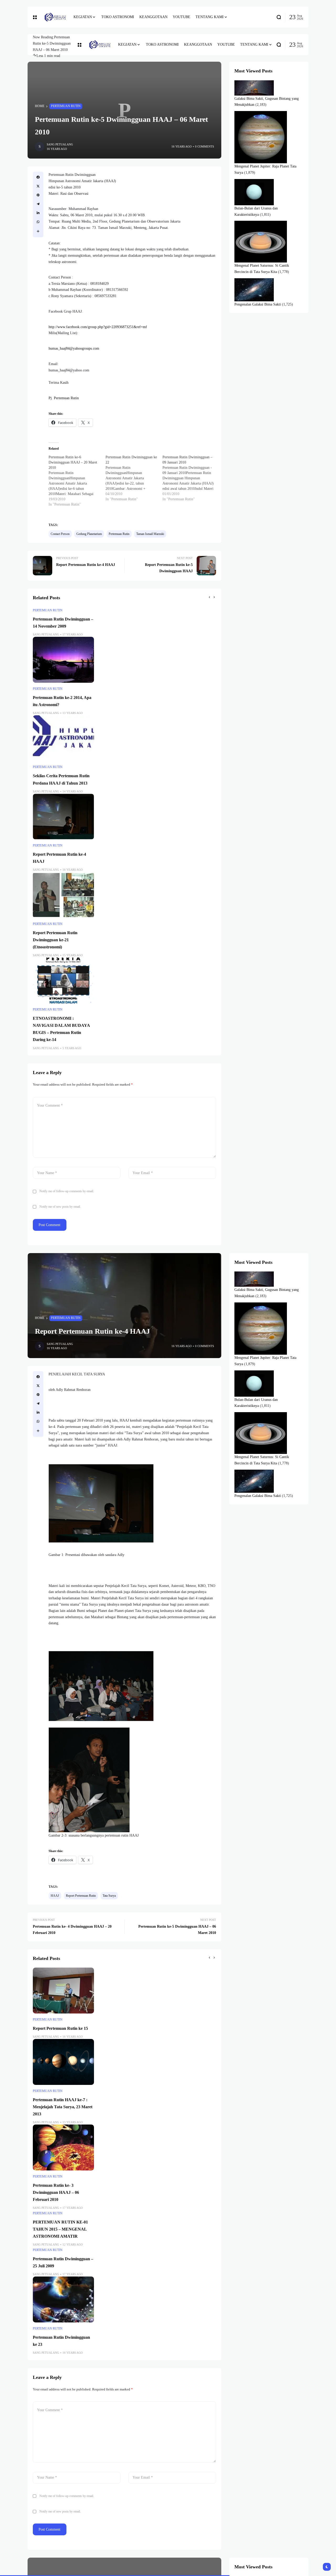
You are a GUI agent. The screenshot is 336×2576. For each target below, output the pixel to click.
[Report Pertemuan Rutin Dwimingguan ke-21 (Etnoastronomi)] (63, 895)
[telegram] (38, 204)
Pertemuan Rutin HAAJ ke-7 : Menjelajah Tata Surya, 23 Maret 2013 (63, 2107)
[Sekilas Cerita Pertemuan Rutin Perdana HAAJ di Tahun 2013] (63, 738)
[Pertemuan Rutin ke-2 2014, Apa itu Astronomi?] (63, 660)
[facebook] (38, 177)
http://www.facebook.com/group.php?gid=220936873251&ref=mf (98, 327)
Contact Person (60, 534)
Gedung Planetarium (89, 534)
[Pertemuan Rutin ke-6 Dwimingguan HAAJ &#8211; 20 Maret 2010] (77, 481)
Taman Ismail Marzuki (150, 534)
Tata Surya (109, 1896)
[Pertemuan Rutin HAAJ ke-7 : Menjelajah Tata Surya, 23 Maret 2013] (63, 2062)
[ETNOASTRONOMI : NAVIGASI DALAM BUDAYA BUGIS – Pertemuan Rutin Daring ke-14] (63, 981)
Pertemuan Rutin (66, 106)
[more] (38, 231)
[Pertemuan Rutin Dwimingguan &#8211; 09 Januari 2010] (191, 478)
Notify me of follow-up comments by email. (67, 1191)
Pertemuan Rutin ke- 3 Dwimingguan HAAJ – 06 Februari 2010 (56, 2192)
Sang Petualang (60, 144)
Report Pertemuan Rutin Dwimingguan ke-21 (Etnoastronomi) (55, 940)
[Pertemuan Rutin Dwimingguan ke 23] (63, 2299)
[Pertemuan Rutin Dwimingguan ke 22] (134, 478)
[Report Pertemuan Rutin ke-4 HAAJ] (63, 817)
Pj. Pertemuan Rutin (64, 398)
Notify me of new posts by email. (60, 1207)
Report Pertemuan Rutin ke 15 (60, 2028)
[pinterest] (38, 195)
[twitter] (38, 186)
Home (40, 106)
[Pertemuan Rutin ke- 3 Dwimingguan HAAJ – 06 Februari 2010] (63, 2147)
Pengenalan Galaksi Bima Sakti (258, 304)
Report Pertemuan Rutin (81, 1896)
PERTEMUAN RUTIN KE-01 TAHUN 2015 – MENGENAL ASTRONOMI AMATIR (60, 2229)
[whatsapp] (38, 222)
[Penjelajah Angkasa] (55, 17)
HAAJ (55, 1896)
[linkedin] (38, 213)
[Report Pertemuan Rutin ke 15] (63, 1991)
